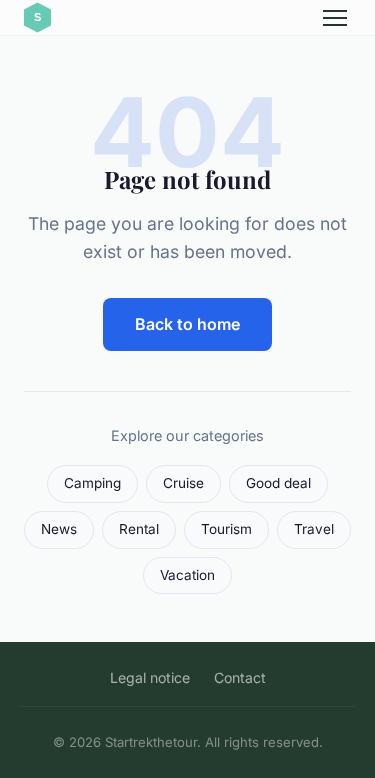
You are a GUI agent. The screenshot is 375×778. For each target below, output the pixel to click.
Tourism (226, 529)
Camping (92, 483)
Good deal (278, 483)
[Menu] (335, 18)
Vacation (187, 575)
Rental (139, 529)
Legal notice (150, 677)
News (59, 529)
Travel (314, 529)
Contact (240, 677)
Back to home (187, 324)
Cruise (183, 483)
